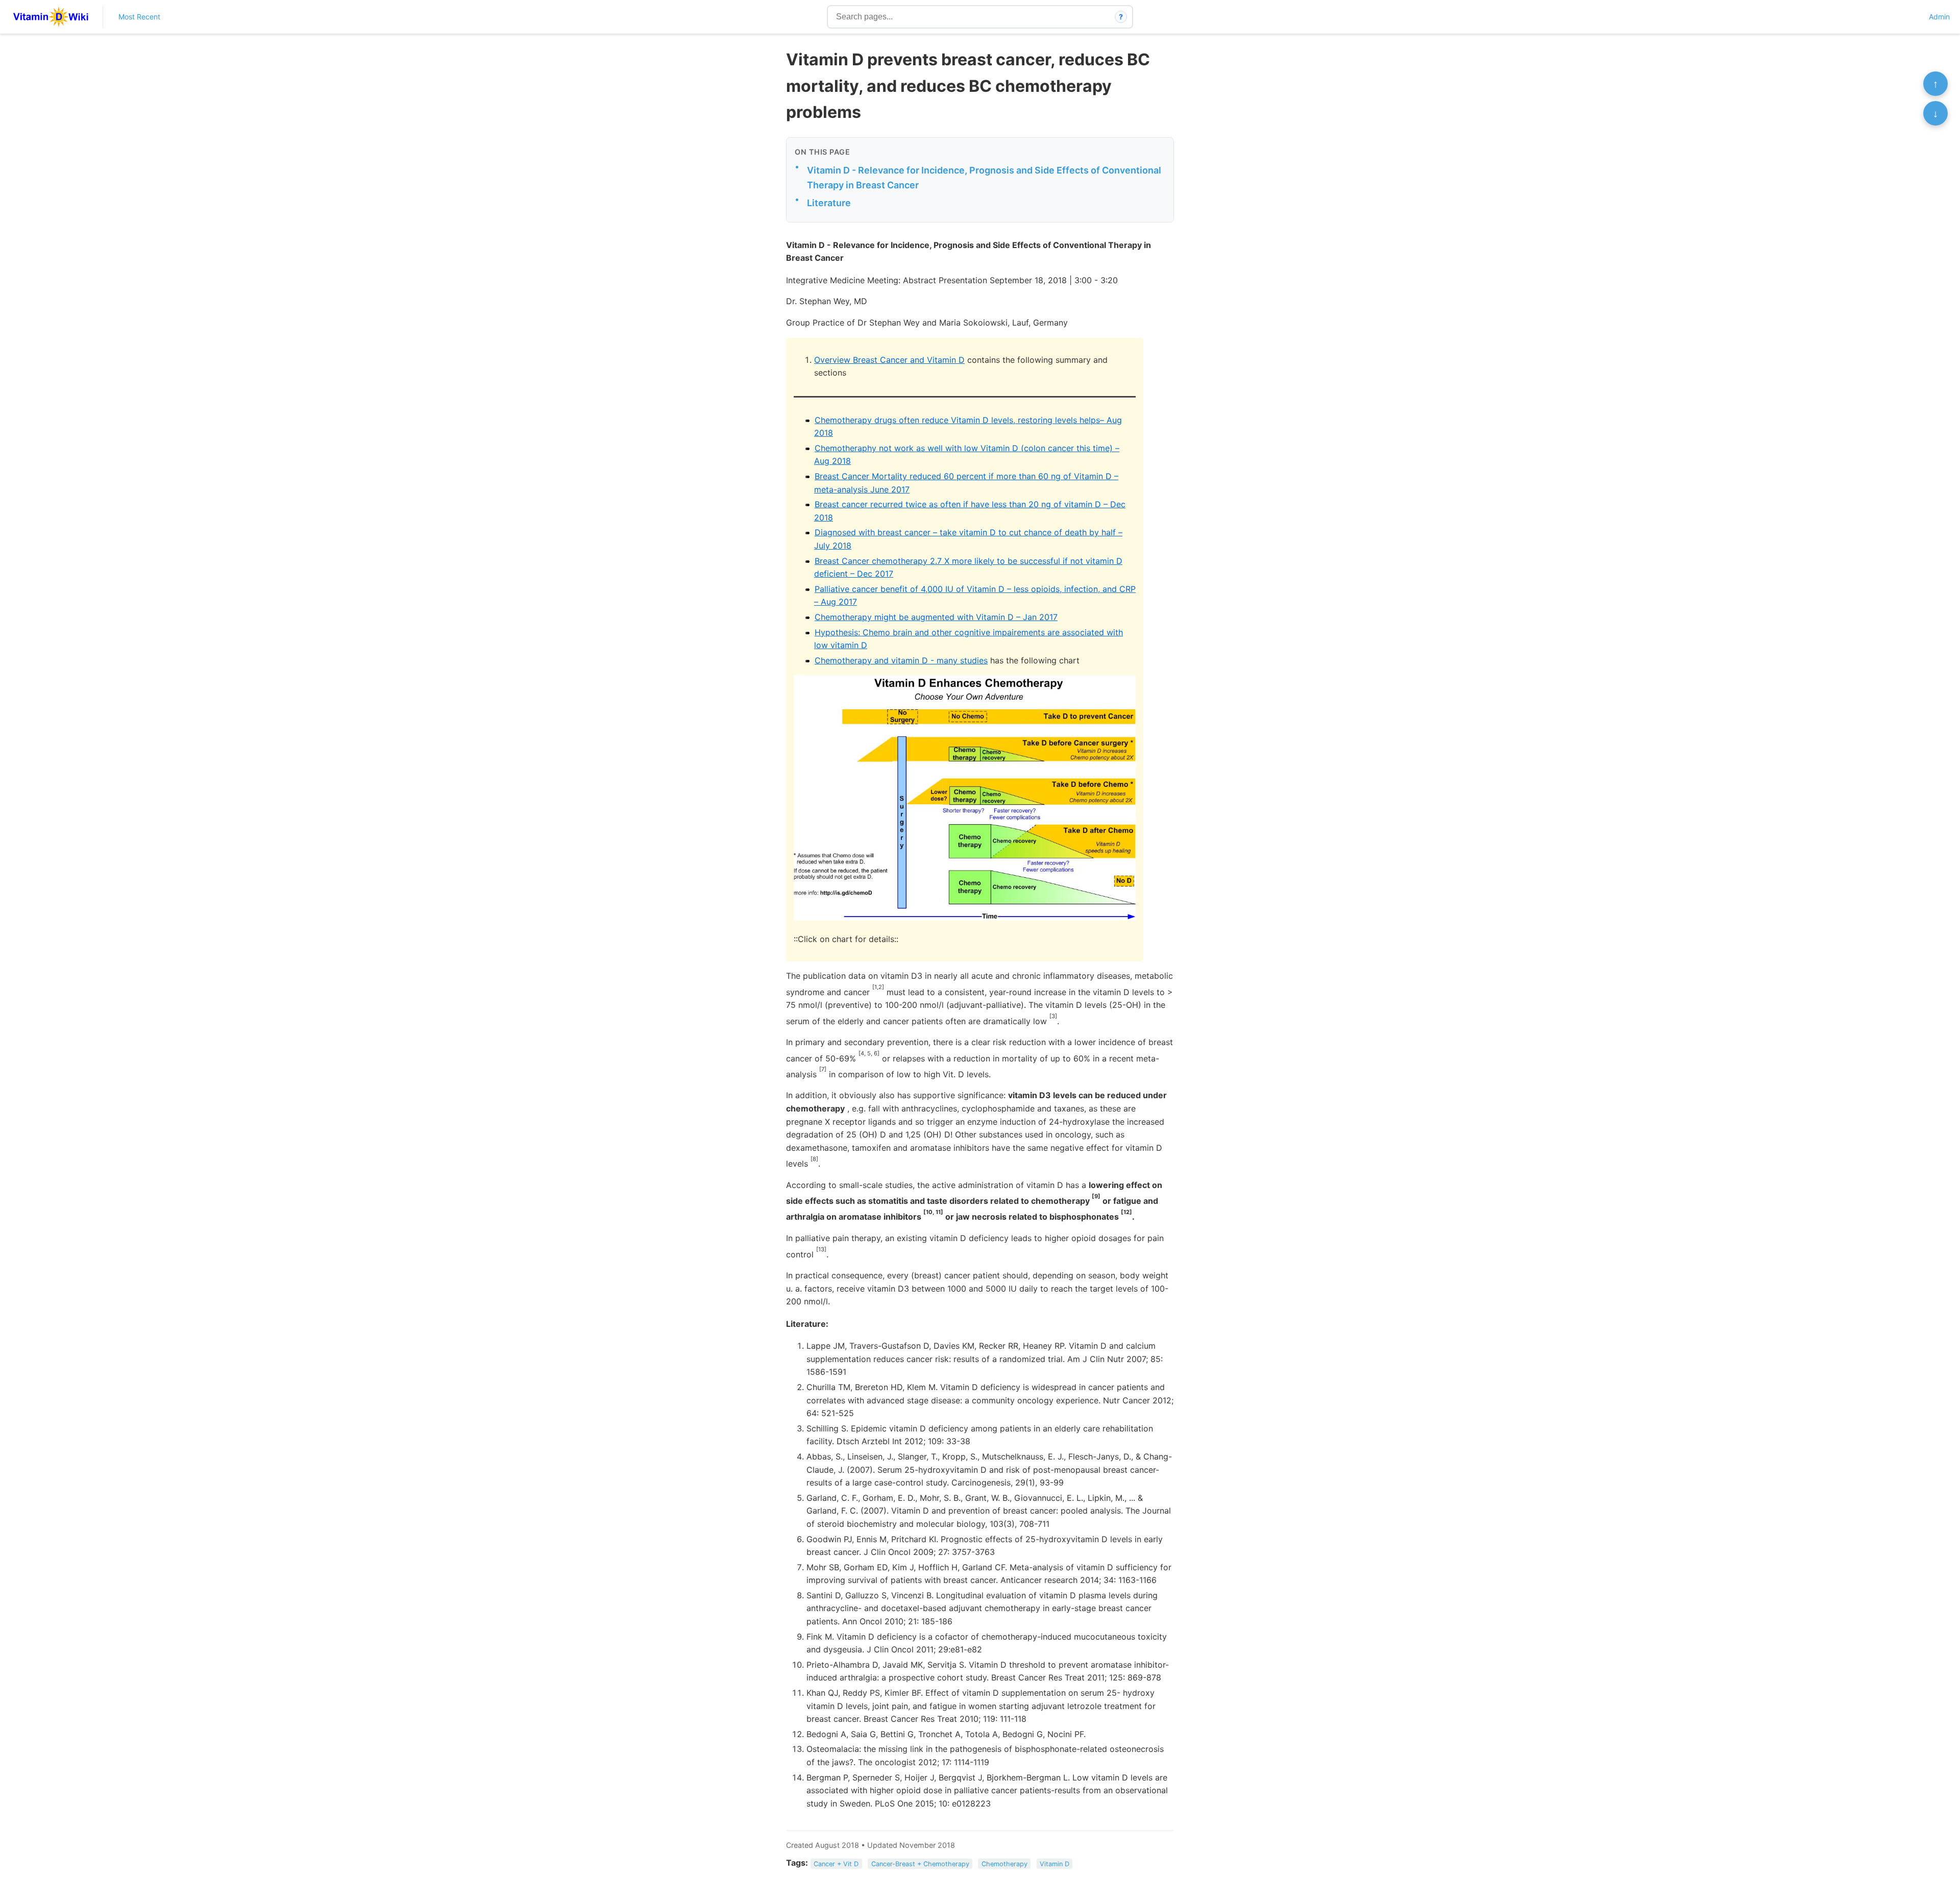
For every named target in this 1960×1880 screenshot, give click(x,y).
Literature (829, 203)
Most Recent (139, 17)
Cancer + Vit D (836, 1863)
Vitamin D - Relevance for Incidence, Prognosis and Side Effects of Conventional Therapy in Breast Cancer (984, 178)
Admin (1939, 17)
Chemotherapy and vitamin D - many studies (901, 660)
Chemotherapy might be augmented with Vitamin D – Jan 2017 (936, 617)
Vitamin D (1055, 1863)
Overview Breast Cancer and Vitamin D (889, 360)
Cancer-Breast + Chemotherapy (920, 1863)
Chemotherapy (1004, 1863)
